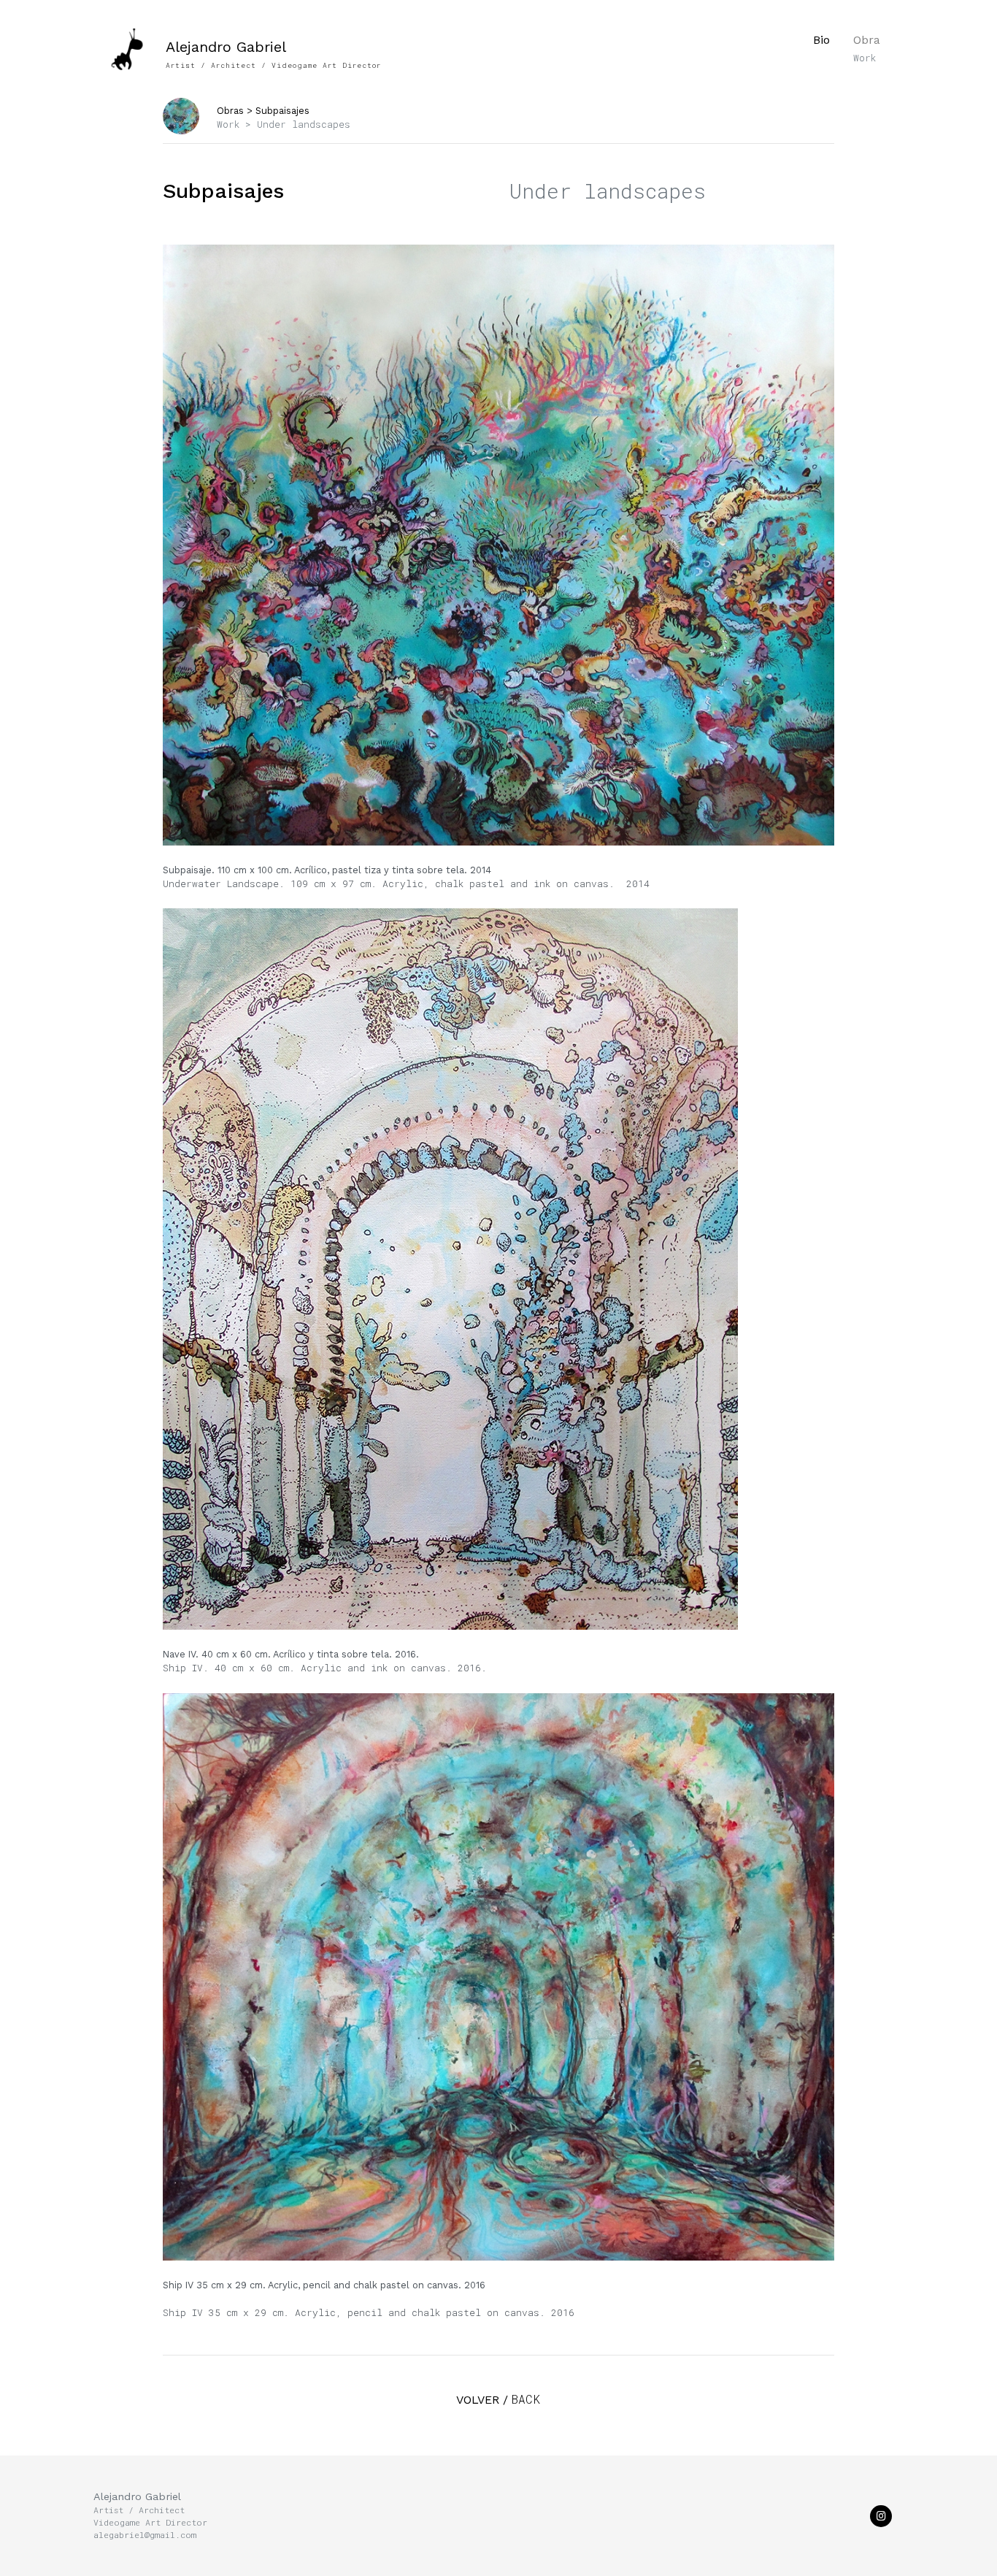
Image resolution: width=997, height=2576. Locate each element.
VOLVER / (498, 2400)
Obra (867, 48)
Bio (821, 40)
